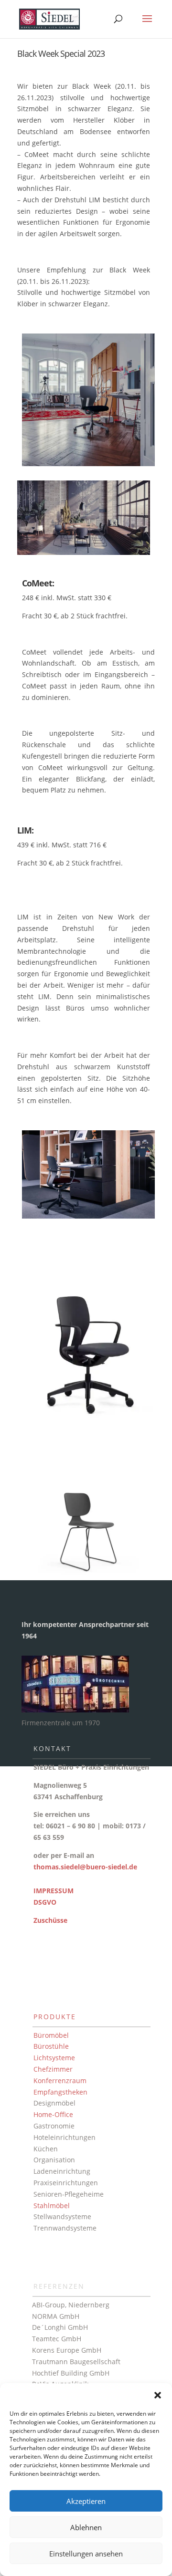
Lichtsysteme (54, 2058)
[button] (158, 2395)
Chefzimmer (53, 2069)
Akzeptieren (86, 2501)
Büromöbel (51, 2035)
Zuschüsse (50, 1920)
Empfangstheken (60, 2092)
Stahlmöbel (52, 2206)
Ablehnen (86, 2527)
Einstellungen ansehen (86, 2554)
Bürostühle (51, 2046)
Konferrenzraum (60, 2081)
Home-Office (53, 2114)
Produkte (55, 2017)
